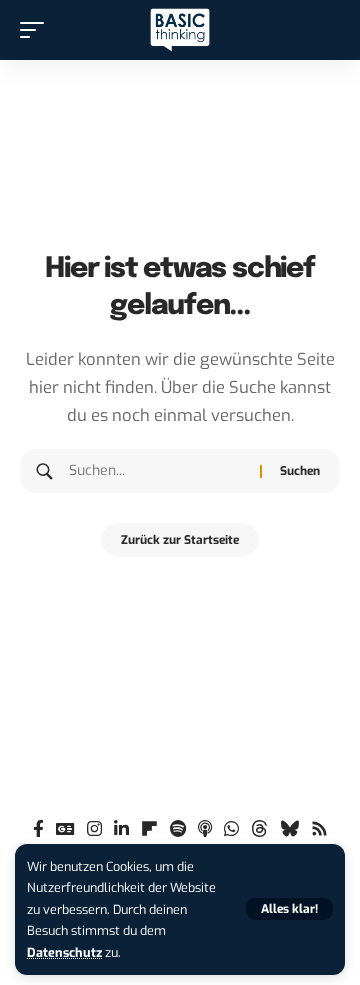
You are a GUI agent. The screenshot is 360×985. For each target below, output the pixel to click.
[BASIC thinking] (180, 30)
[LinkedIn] (121, 829)
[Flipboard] (149, 829)
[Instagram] (94, 829)
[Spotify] (178, 829)
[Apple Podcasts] (205, 829)
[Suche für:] (157, 471)
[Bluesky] (289, 829)
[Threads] (259, 829)
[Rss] (319, 829)
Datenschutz (64, 952)
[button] (289, 909)
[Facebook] (38, 829)
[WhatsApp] (231, 829)
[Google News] (65, 829)
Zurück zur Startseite (180, 540)
